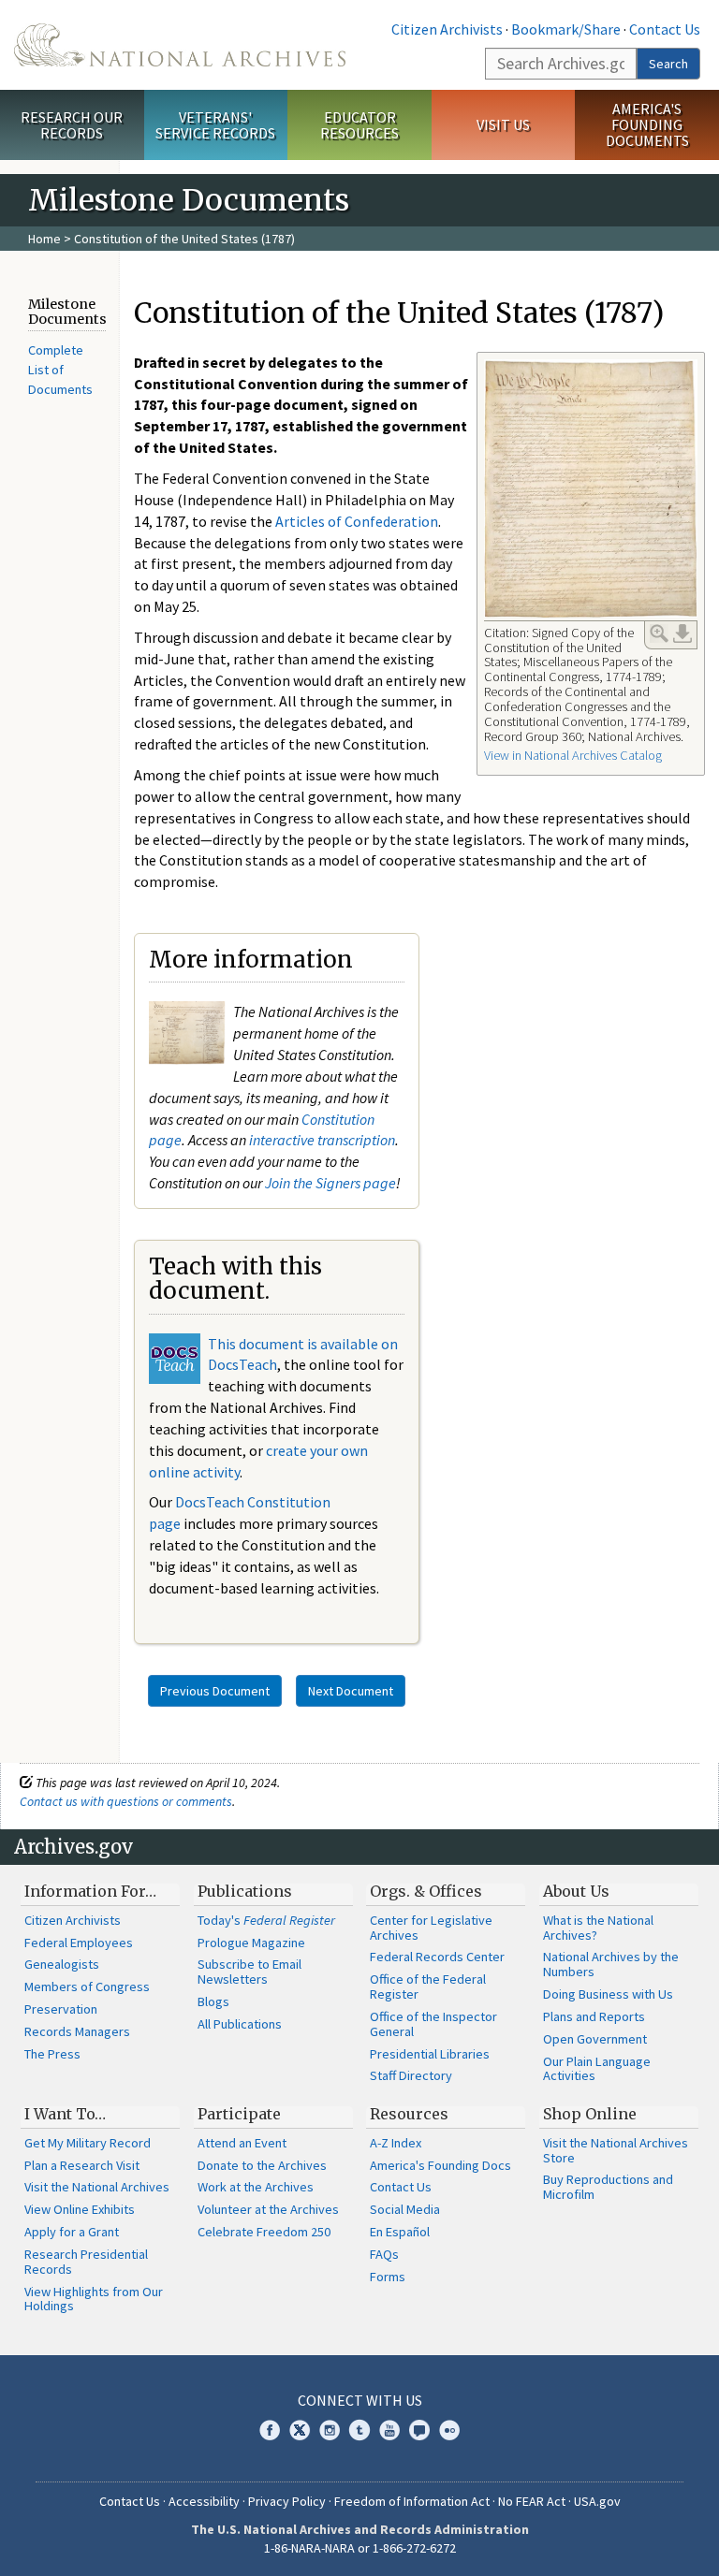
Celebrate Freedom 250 (264, 2232)
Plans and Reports (594, 2016)
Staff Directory (411, 2075)
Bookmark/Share (566, 29)
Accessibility (204, 2501)
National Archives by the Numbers (611, 1964)
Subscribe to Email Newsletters (249, 1972)
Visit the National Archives (97, 2187)
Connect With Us (360, 2400)
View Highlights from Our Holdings (94, 2299)
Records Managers (77, 2031)
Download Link (682, 633)
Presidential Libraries (430, 2054)
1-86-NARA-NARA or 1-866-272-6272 (360, 2548)
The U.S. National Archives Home (180, 45)
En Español (400, 2232)
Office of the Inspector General (433, 2024)
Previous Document (215, 1691)
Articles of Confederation (357, 521)
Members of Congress (87, 1987)
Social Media (405, 2209)
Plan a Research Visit (82, 2165)
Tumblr (359, 2430)
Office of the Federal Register (428, 1987)
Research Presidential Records (86, 2262)
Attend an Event (242, 2143)
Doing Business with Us (608, 1994)
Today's (266, 1920)
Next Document (351, 1691)
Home (44, 239)
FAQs (384, 2254)
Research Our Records (72, 125)
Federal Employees (79, 1943)
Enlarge (659, 633)
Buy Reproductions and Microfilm (608, 2187)
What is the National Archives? (598, 1928)
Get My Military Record (88, 2143)
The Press (52, 2054)
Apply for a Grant (72, 2232)
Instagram (330, 2430)
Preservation (61, 2009)
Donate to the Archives (262, 2165)
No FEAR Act (532, 2501)
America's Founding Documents (647, 124)
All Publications (240, 2024)
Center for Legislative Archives (431, 1928)
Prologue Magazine (251, 1943)
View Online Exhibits (80, 2209)
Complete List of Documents (60, 369)
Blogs (213, 2001)
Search (668, 64)
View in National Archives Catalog (573, 755)
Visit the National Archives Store (616, 2150)
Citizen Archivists (447, 29)
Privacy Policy (287, 2501)
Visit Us (503, 124)
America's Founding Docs (440, 2165)
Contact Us (665, 29)
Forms (388, 2277)
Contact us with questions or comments (126, 1801)
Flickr (449, 2430)
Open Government (595, 2039)
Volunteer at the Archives (268, 2209)
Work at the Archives (256, 2187)
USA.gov (597, 2501)
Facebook (270, 2430)
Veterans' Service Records (215, 125)
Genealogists (62, 1964)
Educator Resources (359, 125)
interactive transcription (322, 1140)
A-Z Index (396, 2143)
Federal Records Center (437, 1957)
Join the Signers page (330, 1183)
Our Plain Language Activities (597, 2069)
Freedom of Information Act (412, 2501)
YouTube (389, 2430)
